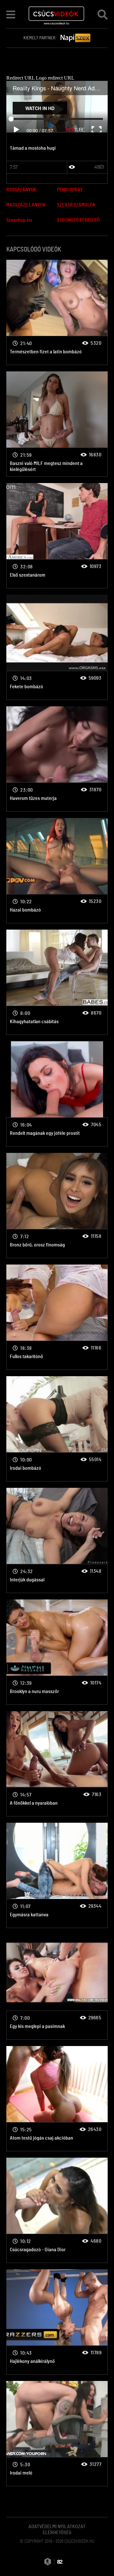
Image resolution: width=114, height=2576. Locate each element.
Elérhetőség (57, 2533)
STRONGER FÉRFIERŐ (78, 220)
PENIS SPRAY (70, 190)
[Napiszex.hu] (76, 38)
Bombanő (57, 312)
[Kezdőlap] (57, 14)
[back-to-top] (101, 2557)
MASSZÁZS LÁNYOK (26, 205)
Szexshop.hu (19, 220)
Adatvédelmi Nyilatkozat (57, 2527)
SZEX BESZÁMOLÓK (76, 205)
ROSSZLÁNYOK (21, 190)
